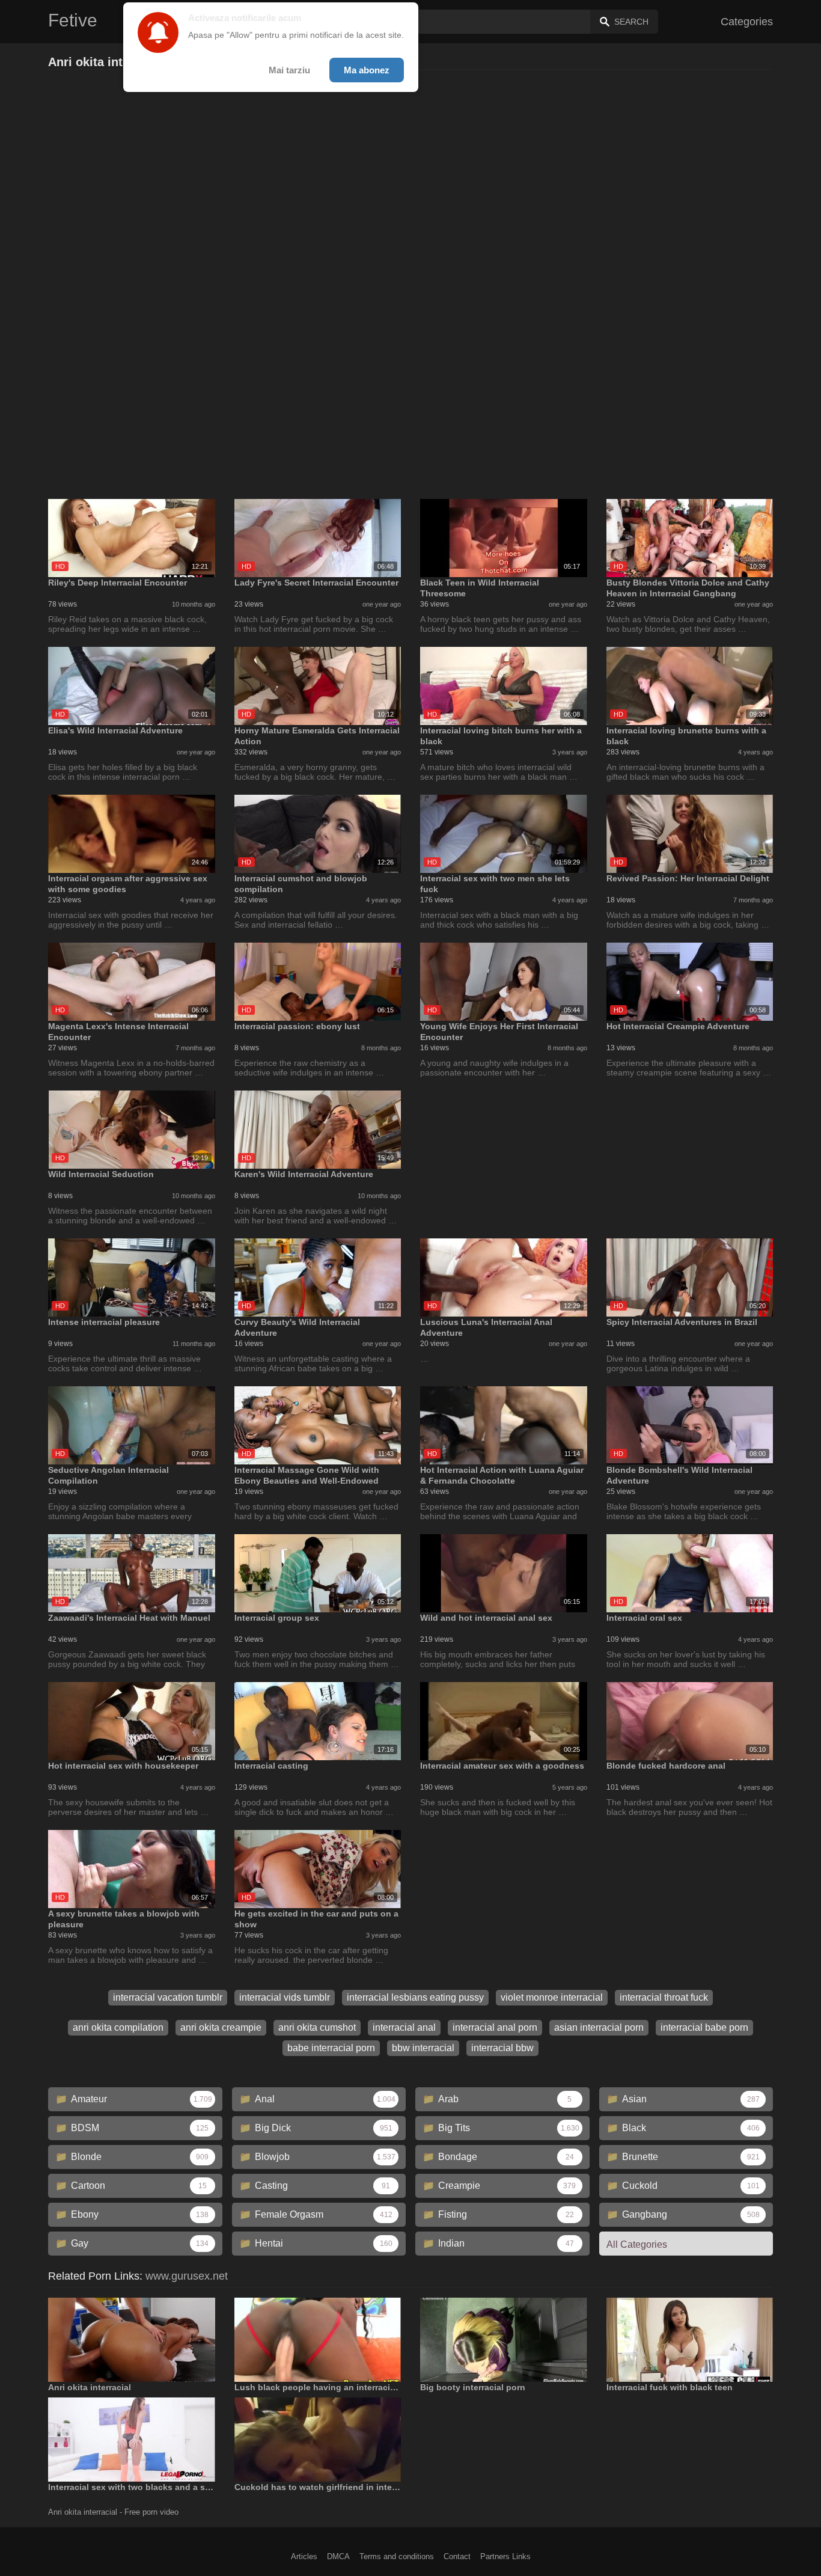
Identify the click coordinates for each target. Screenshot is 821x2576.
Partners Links (505, 2556)
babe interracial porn (331, 2048)
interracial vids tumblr (285, 1997)
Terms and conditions (397, 2556)
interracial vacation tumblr (168, 1997)
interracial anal (404, 2027)
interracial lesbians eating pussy (415, 1997)
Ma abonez (367, 70)
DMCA (338, 2556)
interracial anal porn (495, 2027)
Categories (747, 22)
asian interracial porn (599, 2027)
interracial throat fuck (664, 1997)
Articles (304, 2556)
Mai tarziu (289, 70)
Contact (457, 2556)
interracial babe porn (704, 2027)
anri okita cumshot (317, 2027)
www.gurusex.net (187, 2276)
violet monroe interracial (552, 1997)
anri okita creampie (221, 2027)
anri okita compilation (118, 2027)
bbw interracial (423, 2048)
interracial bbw (502, 2048)
